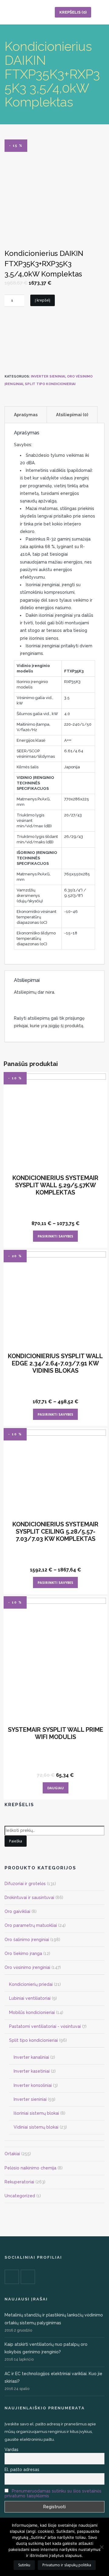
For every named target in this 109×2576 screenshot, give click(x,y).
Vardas (12, 2450)
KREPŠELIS (73, 12)
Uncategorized (20, 2196)
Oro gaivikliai (17, 1911)
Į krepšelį (43, 300)
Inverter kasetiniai (32, 2071)
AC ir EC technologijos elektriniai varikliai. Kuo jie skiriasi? (53, 2377)
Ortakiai (12, 2154)
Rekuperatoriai (19, 2182)
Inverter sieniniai (48, 376)
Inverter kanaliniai (31, 2057)
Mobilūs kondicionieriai (32, 2012)
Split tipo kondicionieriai (50, 384)
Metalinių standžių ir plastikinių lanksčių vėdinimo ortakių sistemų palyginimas (54, 2319)
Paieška (16, 1841)
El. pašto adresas (22, 2470)
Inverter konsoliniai (33, 2085)
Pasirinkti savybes (55, 1236)
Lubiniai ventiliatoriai (30, 1998)
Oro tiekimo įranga (23, 1953)
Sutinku (24, 2565)
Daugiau (56, 1788)
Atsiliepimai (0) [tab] (72, 415)
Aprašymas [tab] (26, 415)
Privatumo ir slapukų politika (67, 2565)
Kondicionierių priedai (31, 1984)
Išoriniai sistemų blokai (36, 2113)
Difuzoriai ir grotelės (25, 1884)
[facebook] (12, 2277)
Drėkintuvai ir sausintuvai (29, 1898)
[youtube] (28, 2277)
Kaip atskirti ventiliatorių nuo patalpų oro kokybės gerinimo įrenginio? (46, 2348)
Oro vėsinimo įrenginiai (27, 1967)
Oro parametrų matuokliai (31, 1925)
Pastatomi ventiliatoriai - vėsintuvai (45, 2026)
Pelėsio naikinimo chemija (30, 2168)
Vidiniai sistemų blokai (36, 2127)
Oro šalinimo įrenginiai (27, 1940)
